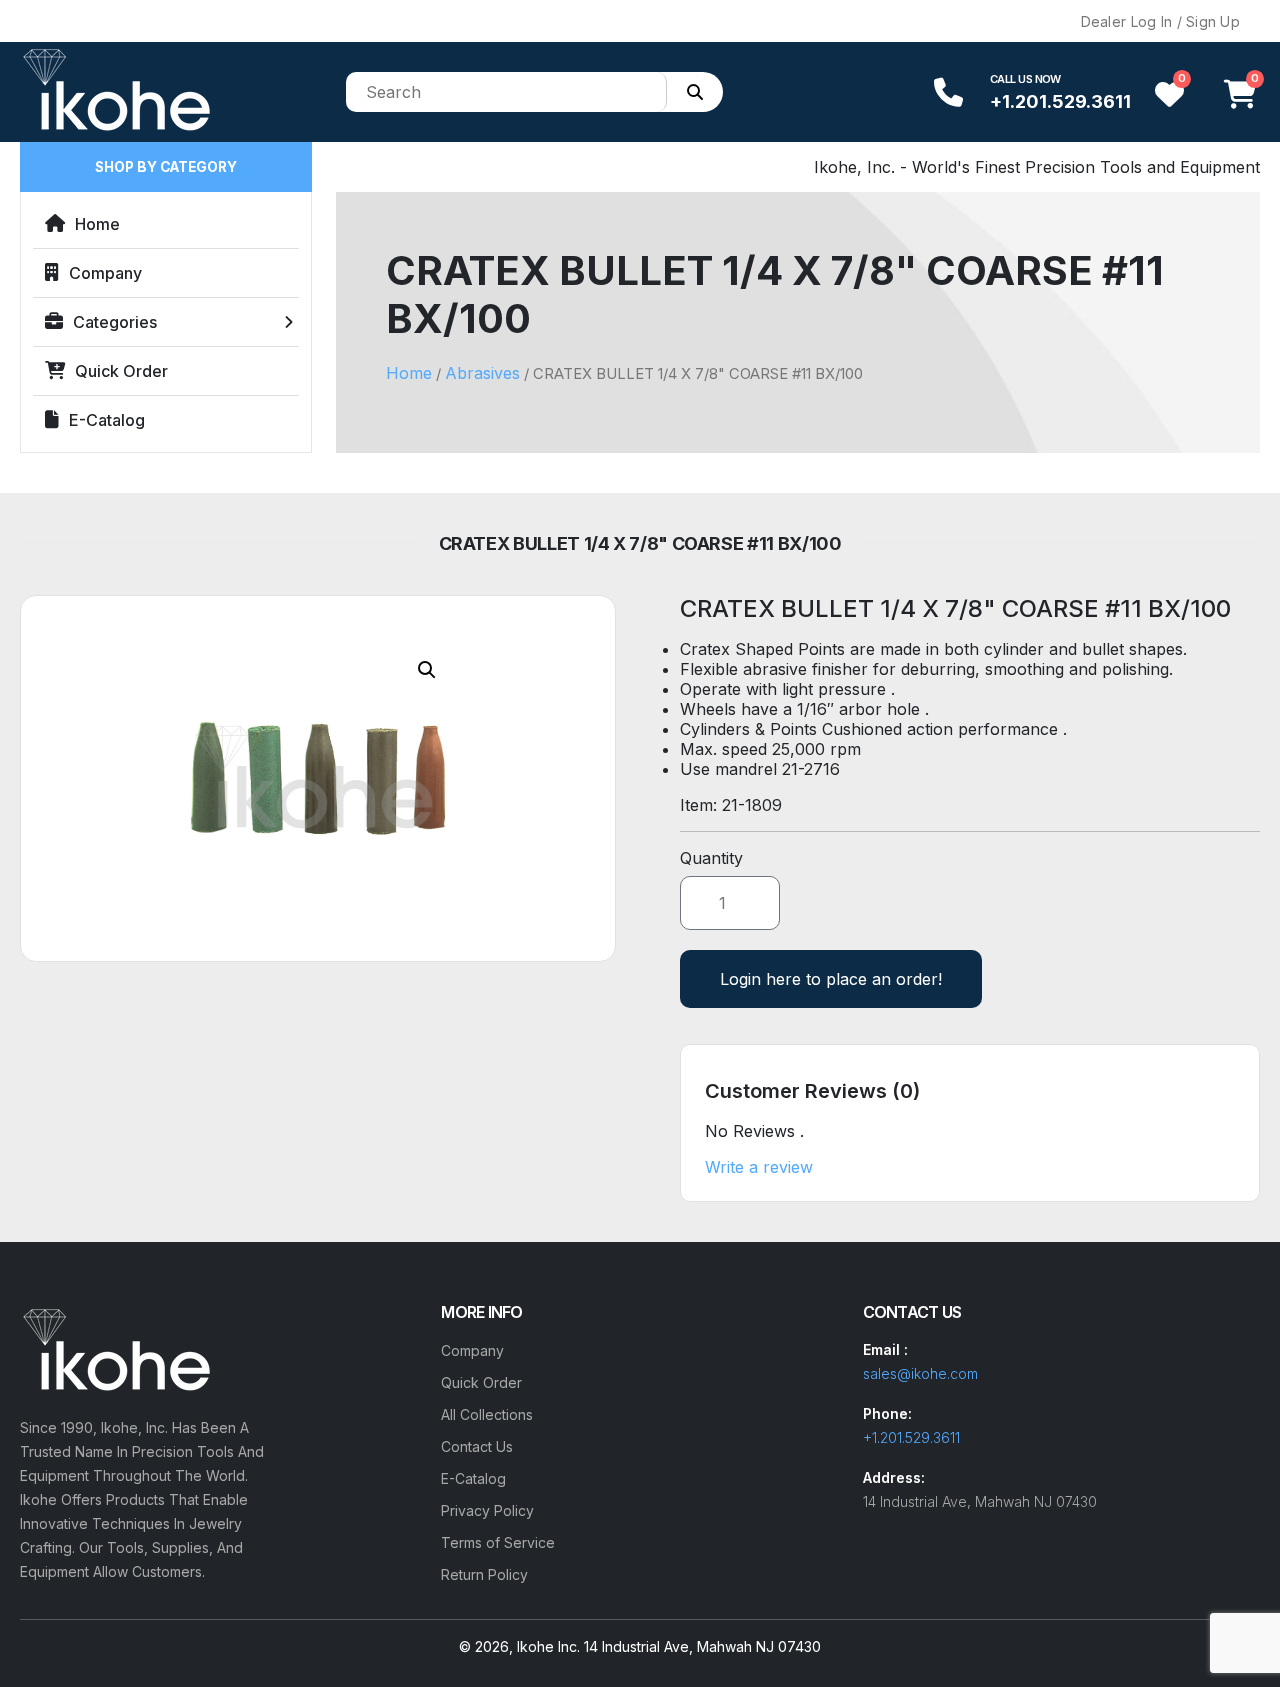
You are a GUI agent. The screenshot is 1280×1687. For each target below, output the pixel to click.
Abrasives (482, 373)
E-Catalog (107, 420)
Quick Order (121, 371)
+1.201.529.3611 (1060, 101)
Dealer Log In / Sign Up (1160, 21)
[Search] (695, 92)
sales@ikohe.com (920, 1373)
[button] (427, 670)
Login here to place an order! (831, 979)
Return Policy (484, 1574)
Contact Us (477, 1446)
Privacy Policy (487, 1510)
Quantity (711, 858)
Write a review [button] (759, 1167)
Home (97, 224)
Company (105, 273)
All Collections (487, 1414)
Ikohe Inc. (548, 1646)
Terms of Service (498, 1542)
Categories (115, 322)
